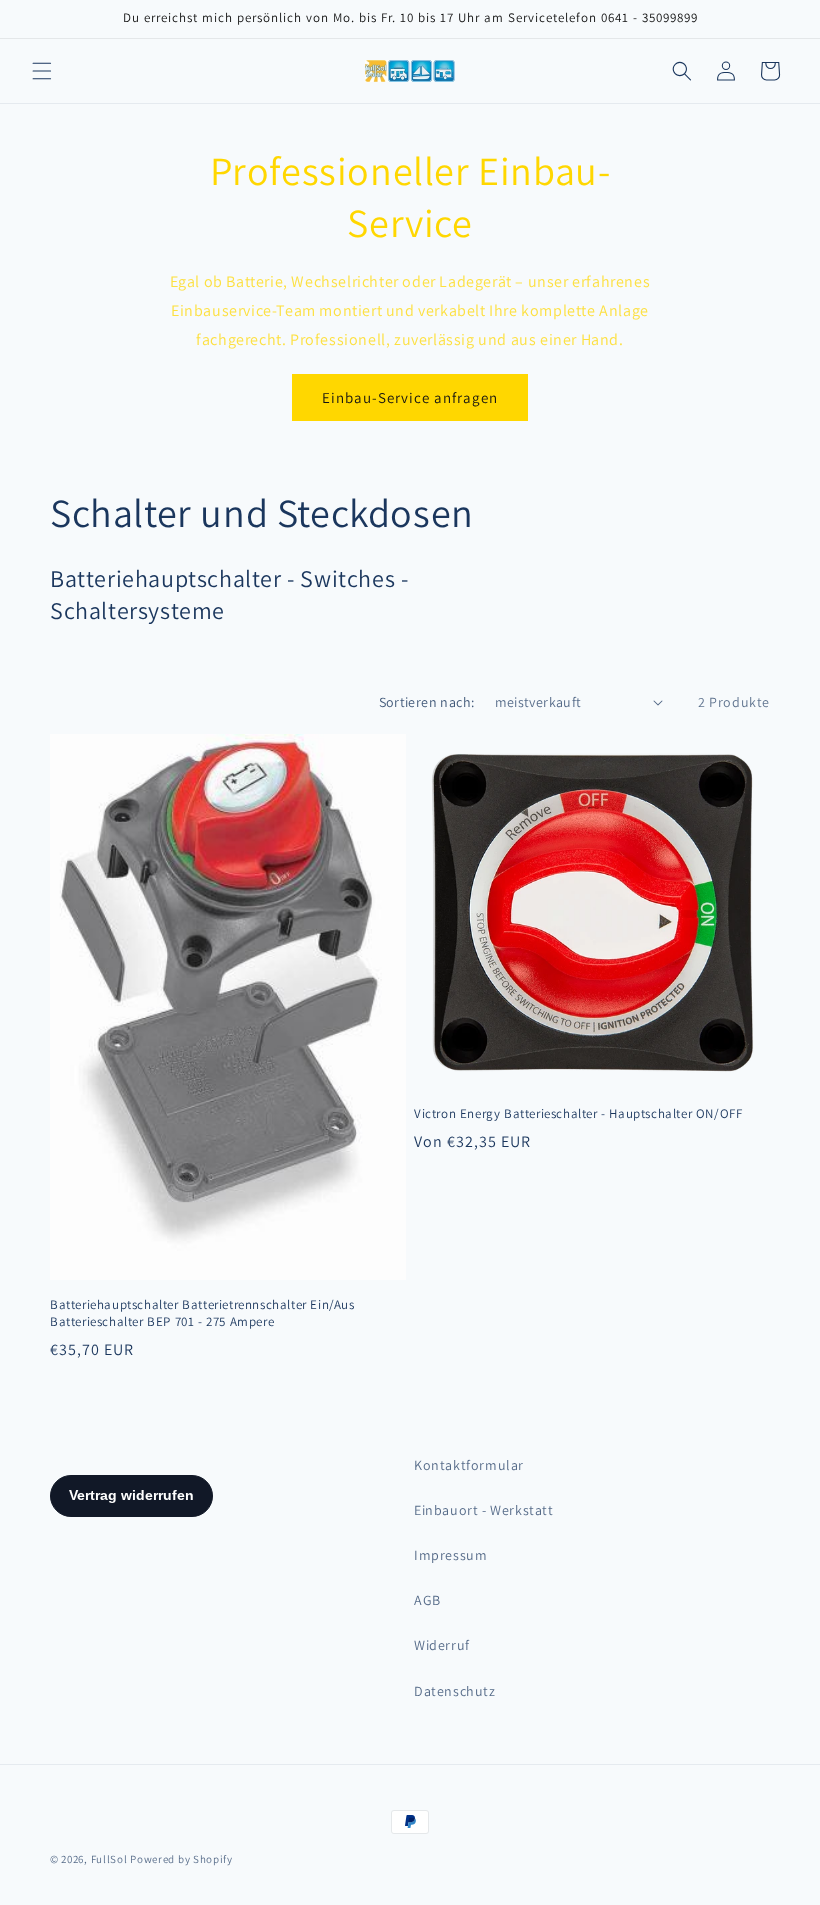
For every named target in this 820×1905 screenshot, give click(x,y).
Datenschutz (455, 1691)
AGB (427, 1600)
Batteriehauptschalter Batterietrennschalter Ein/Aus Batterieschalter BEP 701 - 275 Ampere (202, 1313)
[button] (42, 71)
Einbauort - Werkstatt (484, 1510)
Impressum (450, 1555)
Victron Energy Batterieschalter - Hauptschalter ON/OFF (578, 1114)
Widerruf (442, 1645)
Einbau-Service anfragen (410, 397)
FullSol (109, 1859)
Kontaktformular (469, 1465)
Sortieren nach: (427, 702)
